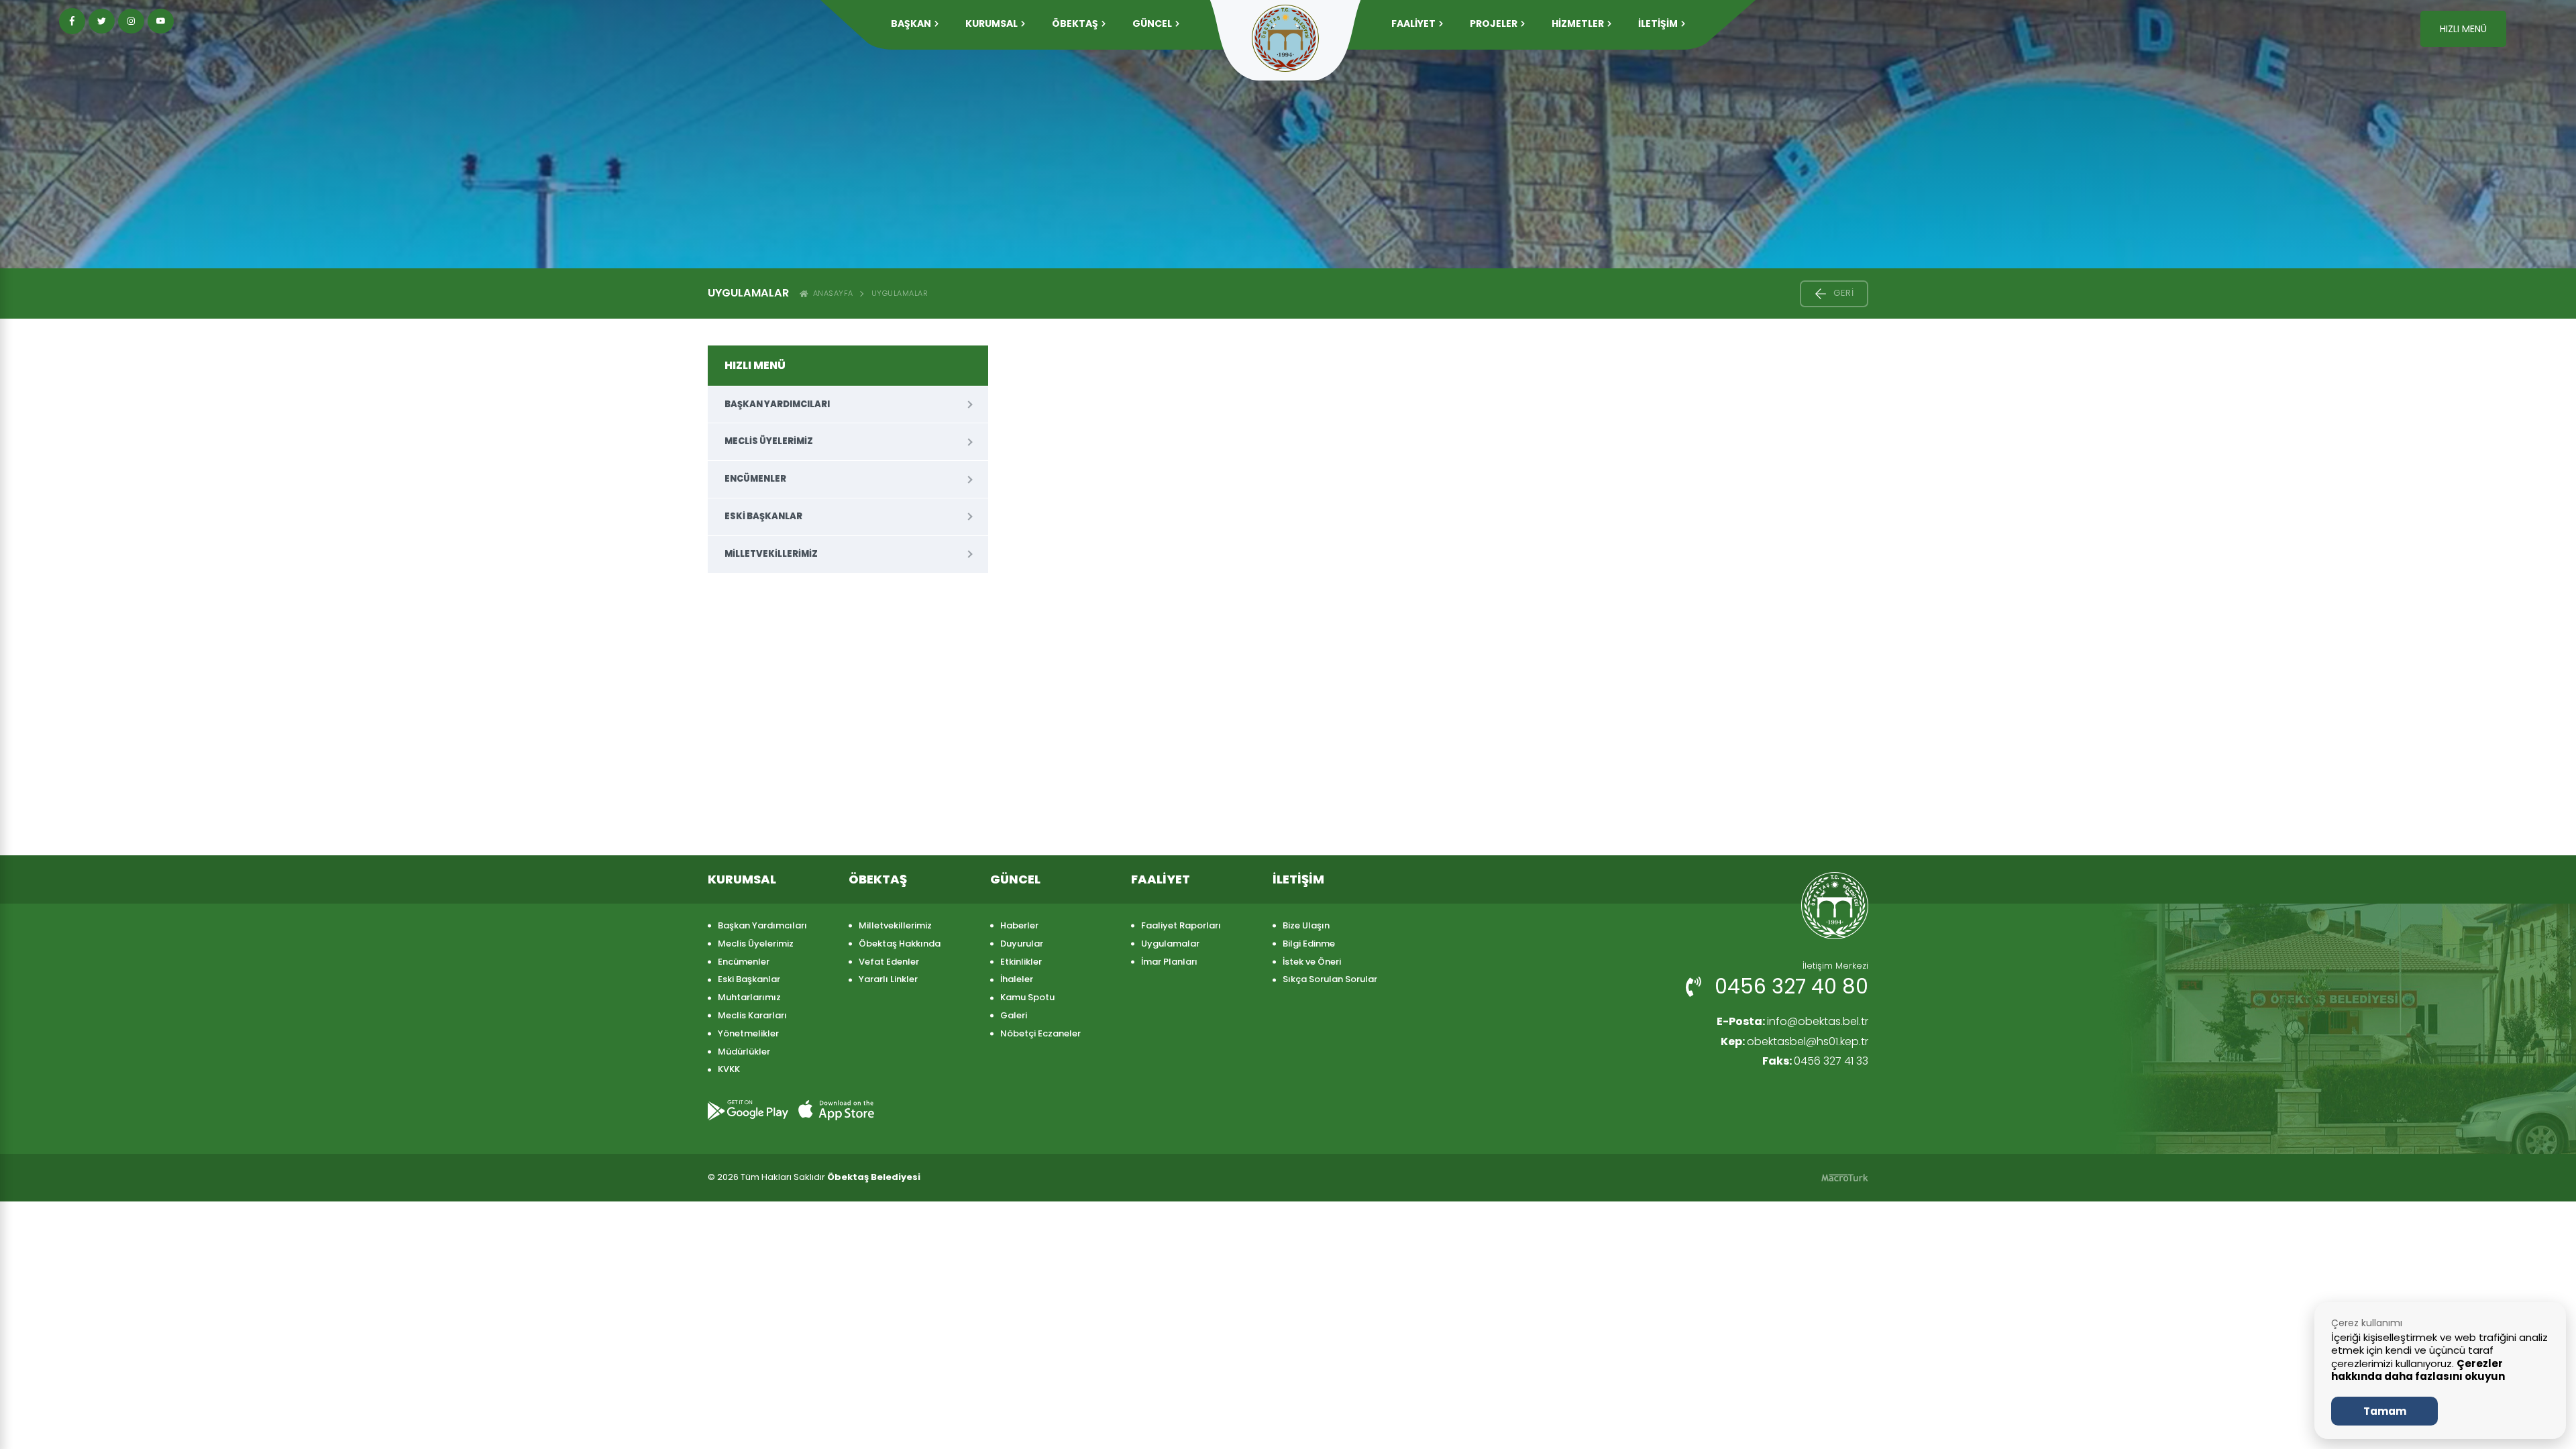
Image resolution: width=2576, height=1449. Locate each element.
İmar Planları (1169, 962)
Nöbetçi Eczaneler (1040, 1033)
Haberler (1019, 925)
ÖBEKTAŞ (1075, 23)
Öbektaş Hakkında (900, 944)
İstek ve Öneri (1312, 962)
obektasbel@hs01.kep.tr (1794, 1041)
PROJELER (1494, 23)
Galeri (1014, 1015)
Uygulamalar (900, 293)
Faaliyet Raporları (1181, 925)
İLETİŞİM (1658, 23)
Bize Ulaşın (1306, 925)
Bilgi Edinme (1309, 944)
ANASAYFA (831, 293)
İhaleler (1017, 979)
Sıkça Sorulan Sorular (1330, 979)
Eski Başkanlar (763, 516)
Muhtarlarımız (749, 997)
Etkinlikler (1021, 962)
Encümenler (755, 479)
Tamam (2385, 1411)
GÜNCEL (1152, 23)
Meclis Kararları (752, 1015)
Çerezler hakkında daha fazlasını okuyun (2418, 1370)
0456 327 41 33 (1815, 1061)
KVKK (729, 1069)
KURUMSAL (991, 23)
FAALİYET (1413, 23)
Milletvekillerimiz (771, 554)
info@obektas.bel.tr (1792, 1021)
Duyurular (1022, 944)
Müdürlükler (744, 1052)
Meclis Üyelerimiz (769, 441)
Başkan (911, 23)
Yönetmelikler (748, 1033)
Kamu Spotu (1027, 997)
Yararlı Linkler (888, 979)
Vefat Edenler (889, 962)
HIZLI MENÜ (2463, 29)
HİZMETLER (1578, 23)
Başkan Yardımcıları (777, 404)
